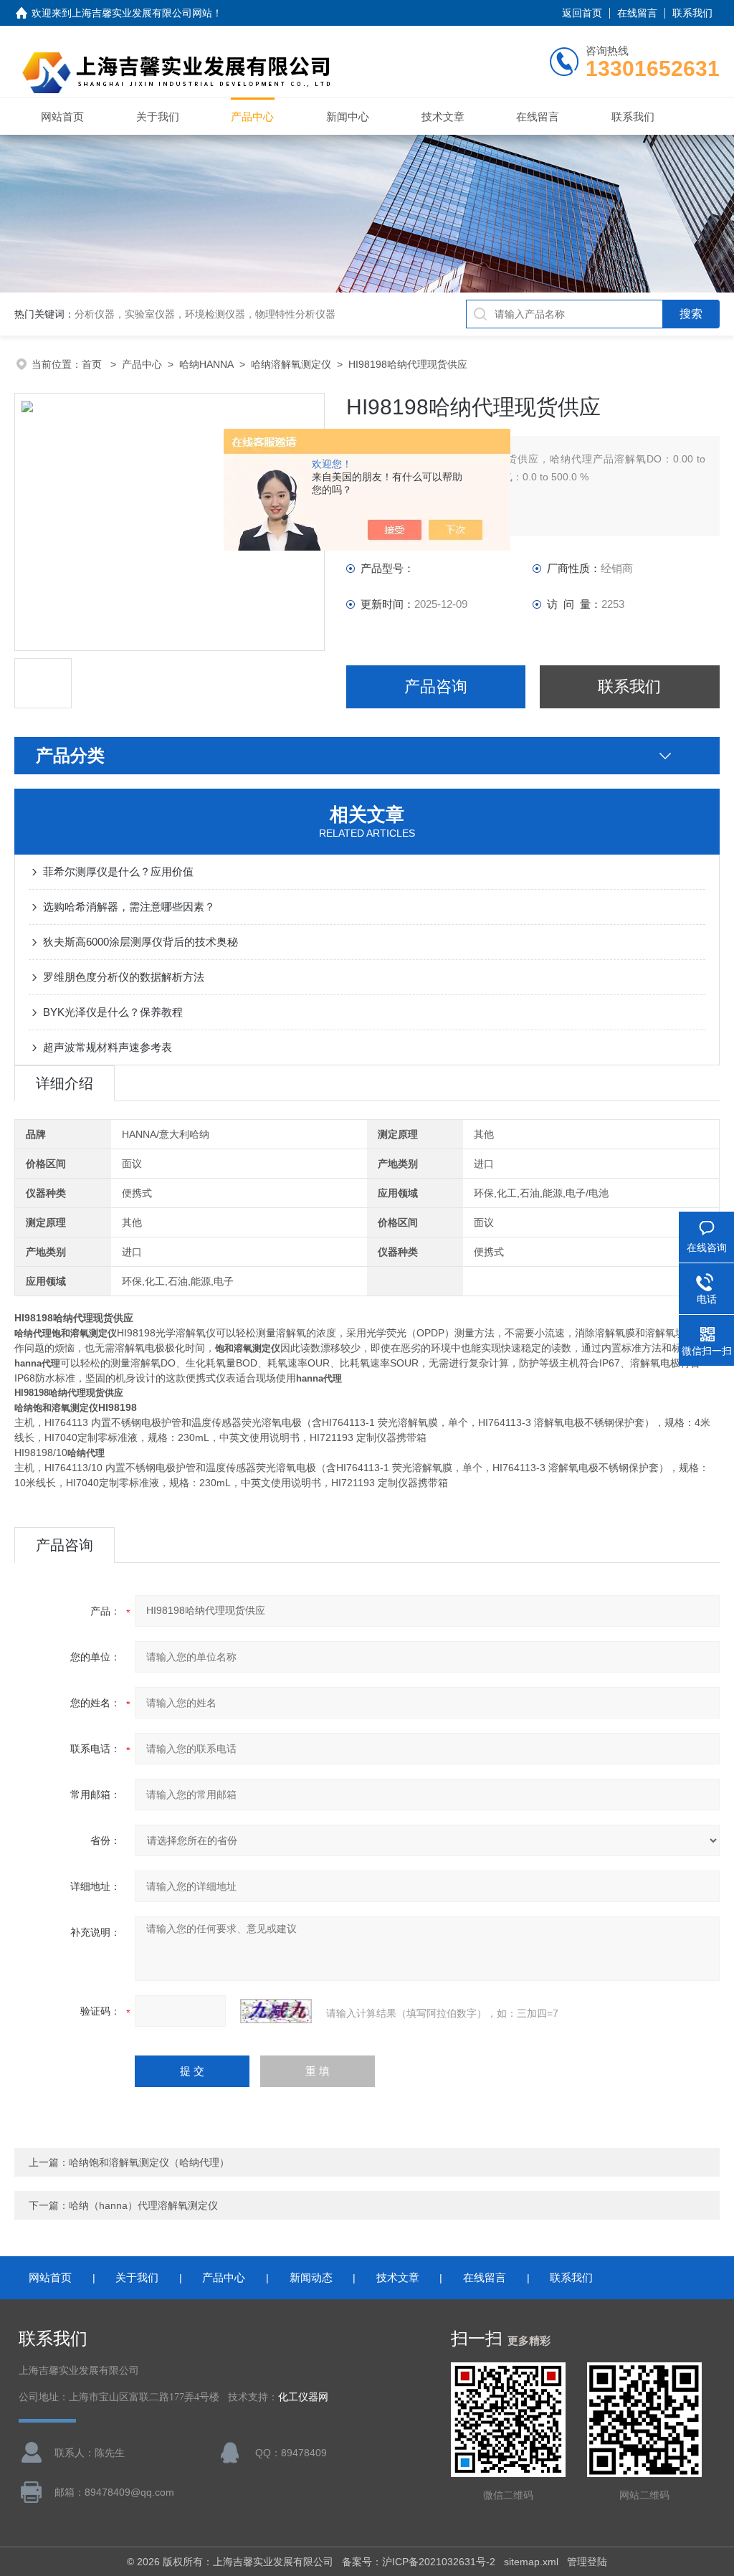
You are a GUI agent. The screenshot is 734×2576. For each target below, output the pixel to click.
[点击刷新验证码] (276, 2011)
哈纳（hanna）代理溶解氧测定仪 (143, 2205)
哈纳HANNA (206, 364)
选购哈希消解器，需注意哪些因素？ (129, 907)
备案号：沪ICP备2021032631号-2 (419, 2562)
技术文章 (443, 117)
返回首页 (582, 13)
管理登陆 (587, 2562)
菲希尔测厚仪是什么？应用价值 (118, 871)
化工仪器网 (303, 2397)
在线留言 (637, 13)
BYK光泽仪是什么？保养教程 (113, 1012)
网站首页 (62, 117)
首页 (93, 364)
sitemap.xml (531, 2562)
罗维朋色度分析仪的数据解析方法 (124, 977)
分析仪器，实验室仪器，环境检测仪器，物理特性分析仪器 (205, 314)
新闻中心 (348, 117)
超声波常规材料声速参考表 (108, 1047)
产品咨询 (436, 686)
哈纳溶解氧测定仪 (291, 364)
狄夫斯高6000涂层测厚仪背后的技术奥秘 (140, 942)
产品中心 (252, 117)
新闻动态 (311, 2277)
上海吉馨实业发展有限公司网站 (142, 13)
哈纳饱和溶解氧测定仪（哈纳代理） (149, 2162)
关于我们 (158, 117)
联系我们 (692, 13)
